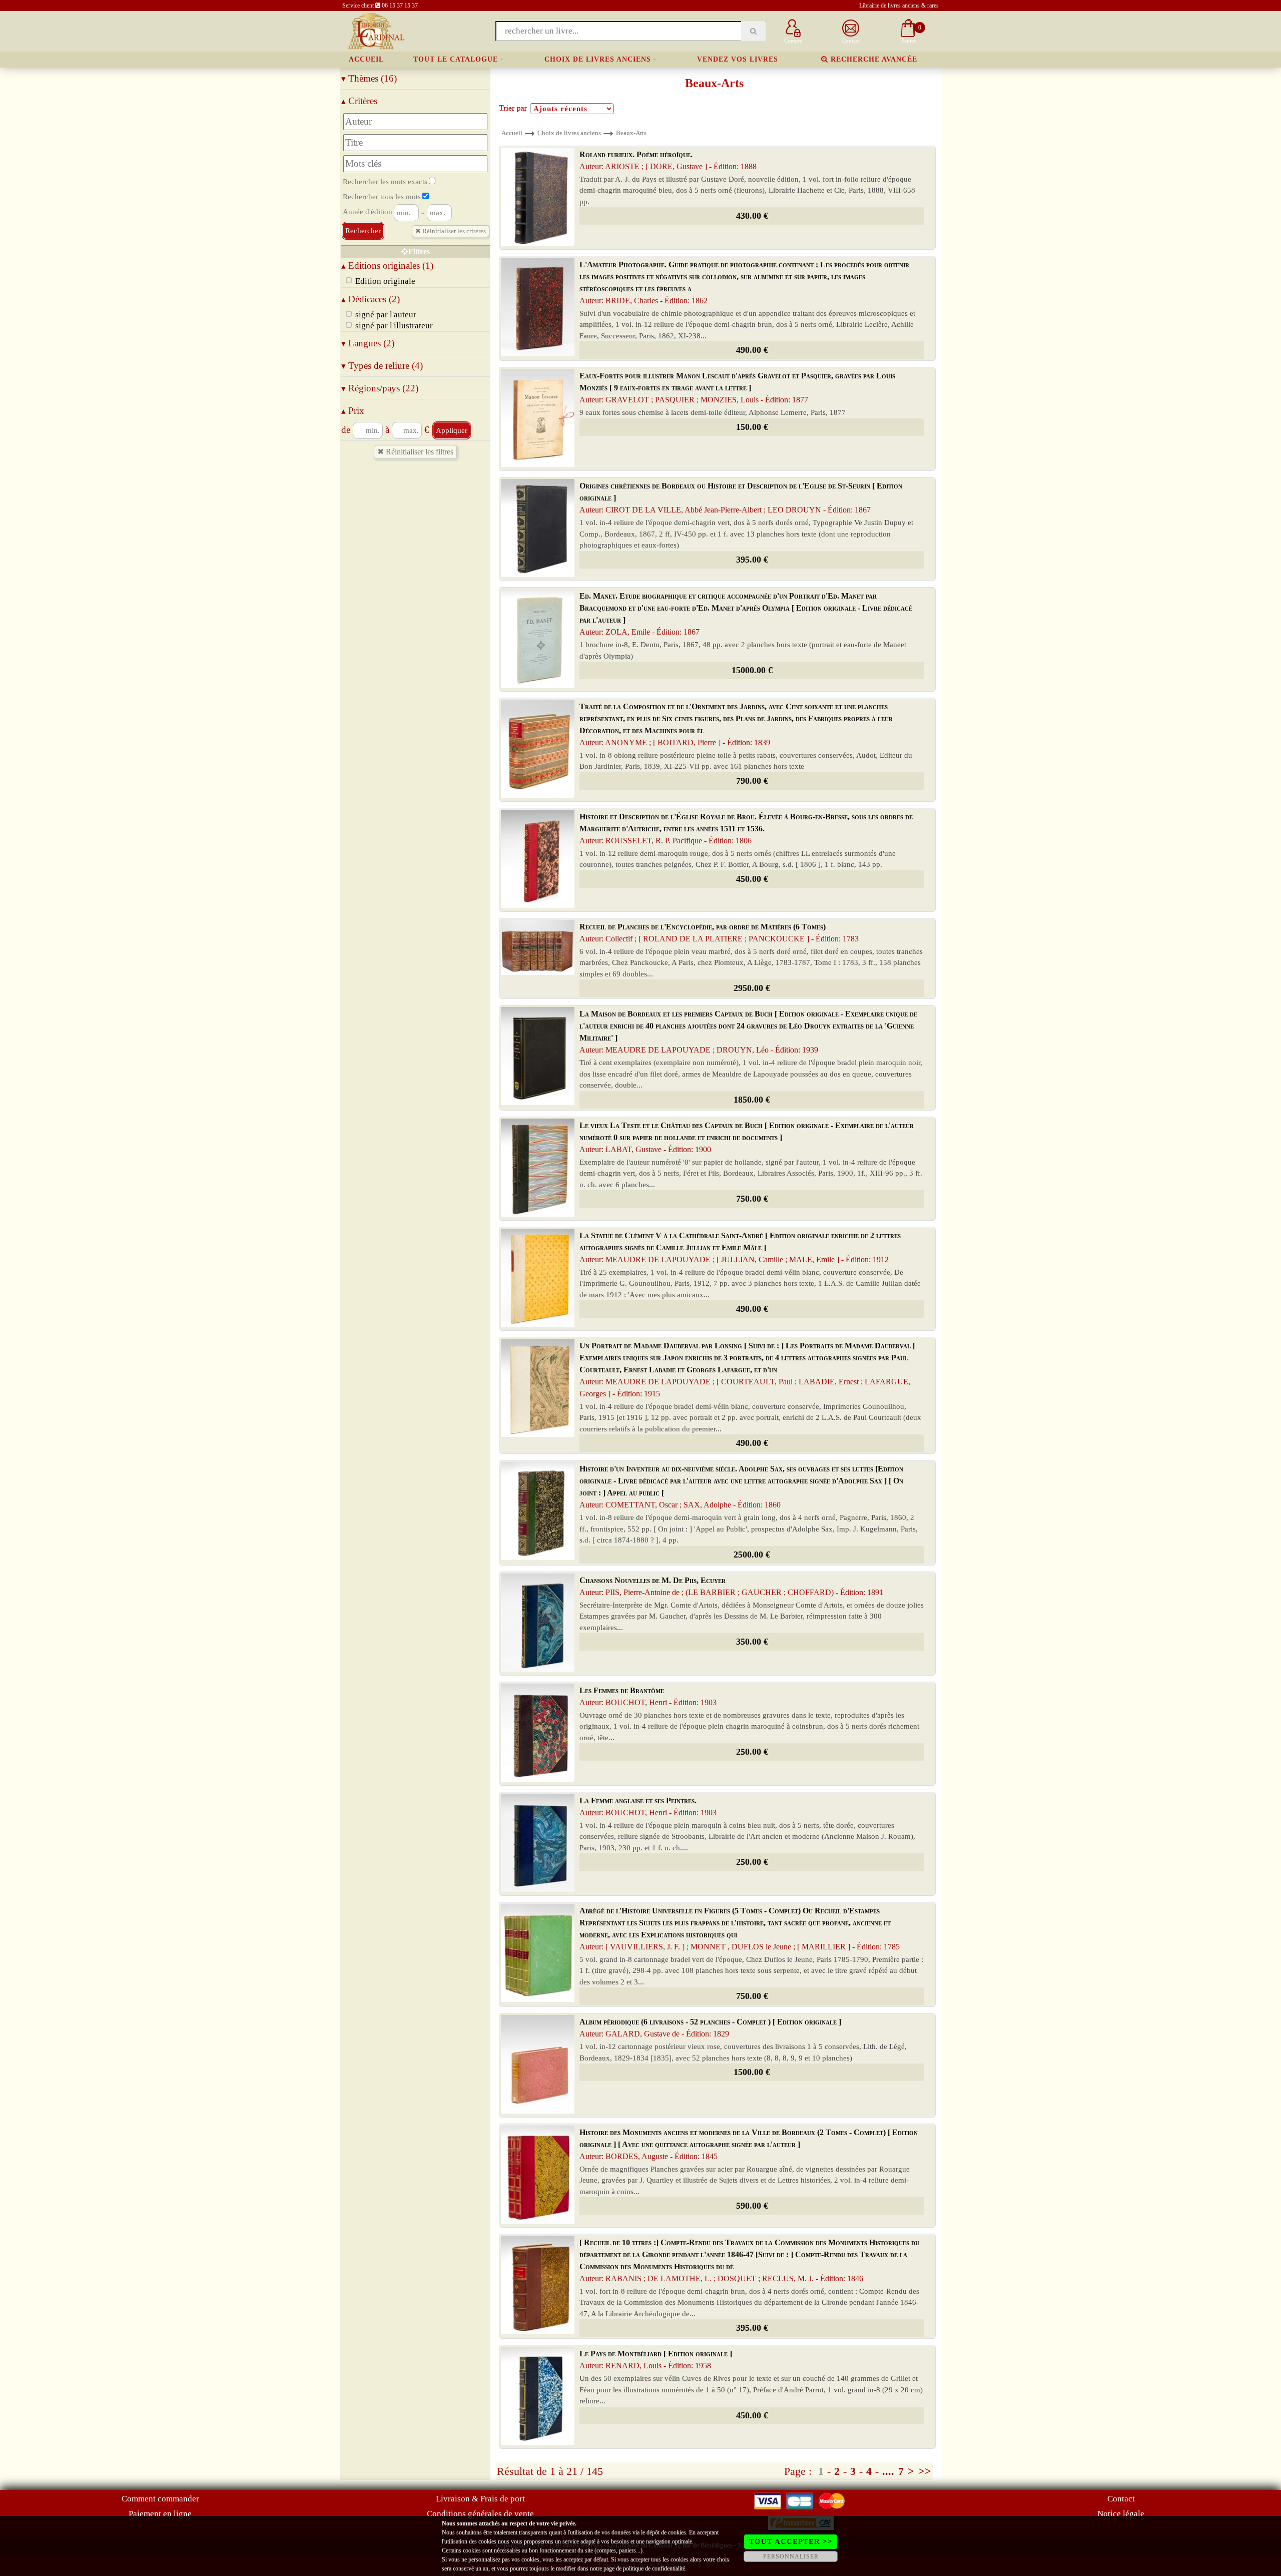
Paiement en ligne (160, 2514)
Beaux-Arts (631, 133)
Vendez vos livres (738, 59)
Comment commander (160, 2499)
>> (925, 2471)
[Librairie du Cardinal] (376, 30)
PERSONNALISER (791, 2556)
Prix (353, 411)
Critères (359, 101)
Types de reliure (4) (382, 366)
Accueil (366, 59)
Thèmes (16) (369, 78)
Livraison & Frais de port (480, 2499)
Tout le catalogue (456, 59)
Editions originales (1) (387, 266)
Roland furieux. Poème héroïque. (668, 160)
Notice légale (1121, 2514)
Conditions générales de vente (480, 2514)
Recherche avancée (873, 59)
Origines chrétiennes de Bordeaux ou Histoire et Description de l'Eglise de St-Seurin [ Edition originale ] (741, 498)
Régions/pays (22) (380, 388)
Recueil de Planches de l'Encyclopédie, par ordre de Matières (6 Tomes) (719, 933)
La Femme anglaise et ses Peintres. (648, 1807)
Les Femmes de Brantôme (648, 1696)
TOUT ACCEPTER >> (791, 2541)
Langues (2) (368, 343)
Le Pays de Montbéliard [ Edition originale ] (656, 2360)
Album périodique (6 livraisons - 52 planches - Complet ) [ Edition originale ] (710, 2028)
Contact (1121, 2499)
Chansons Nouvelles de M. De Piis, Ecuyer (731, 1586)
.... (888, 2471)
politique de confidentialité (654, 2568)
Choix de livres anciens (598, 59)
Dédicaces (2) (371, 299)
